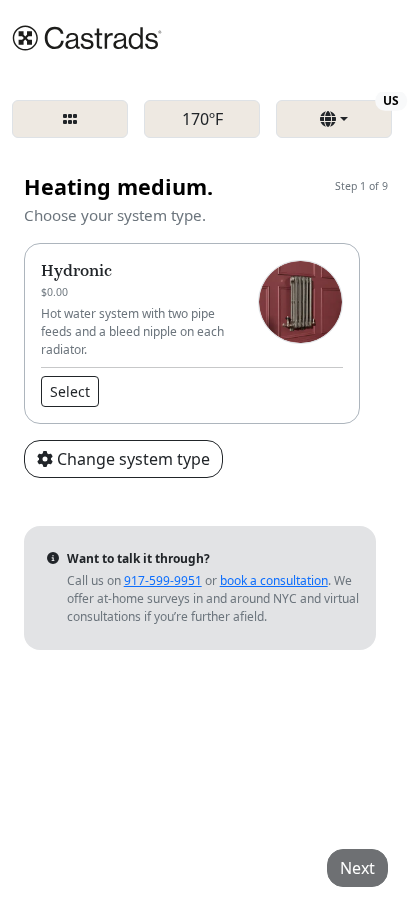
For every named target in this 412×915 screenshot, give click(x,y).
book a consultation (274, 580)
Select (70, 391)
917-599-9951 (163, 580)
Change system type (131, 459)
